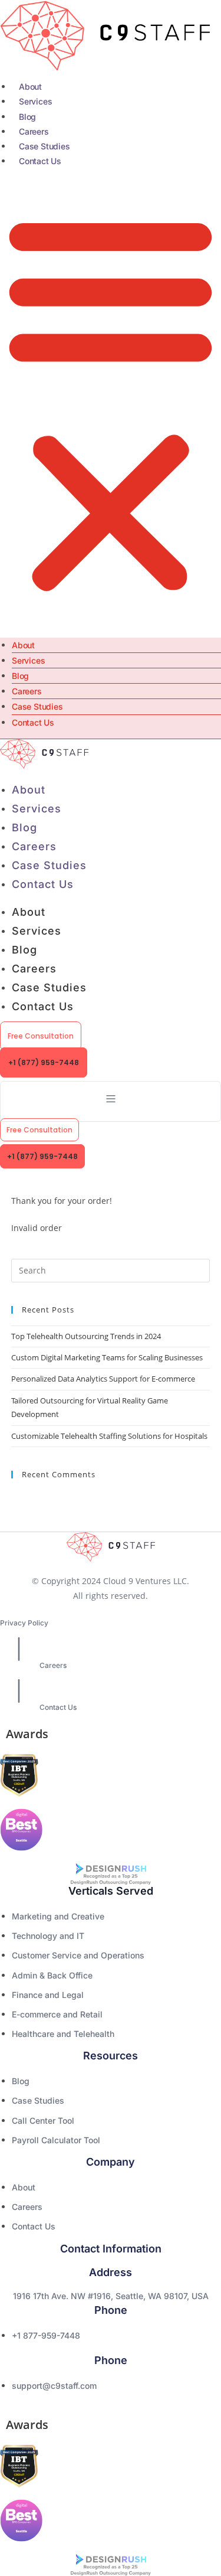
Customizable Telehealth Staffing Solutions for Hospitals (109, 1436)
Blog (27, 117)
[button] (111, 403)
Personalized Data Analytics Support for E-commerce (103, 1379)
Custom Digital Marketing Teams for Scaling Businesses (107, 1357)
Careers (34, 131)
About (30, 86)
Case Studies (44, 146)
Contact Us (40, 161)
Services (35, 101)
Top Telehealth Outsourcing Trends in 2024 (86, 1336)
